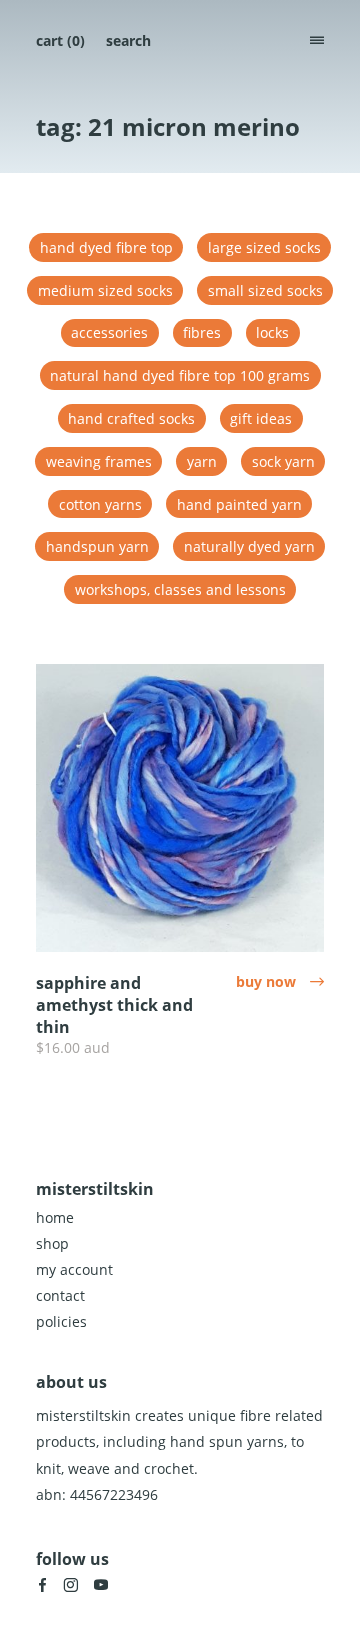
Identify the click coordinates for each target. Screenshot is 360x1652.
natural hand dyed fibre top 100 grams (180, 375)
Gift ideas (261, 418)
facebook (42, 1585)
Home (55, 1217)
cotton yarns (100, 504)
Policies (61, 1321)
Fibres (202, 332)
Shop (52, 1243)
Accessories (109, 332)
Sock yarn (283, 461)
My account (74, 1269)
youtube (101, 1585)
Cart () (60, 40)
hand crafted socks (131, 418)
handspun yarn (97, 546)
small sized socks (265, 290)
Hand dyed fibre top (106, 247)
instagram (71, 1585)
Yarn (202, 461)
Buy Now (280, 981)
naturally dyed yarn (249, 546)
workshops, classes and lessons (180, 589)
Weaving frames (99, 461)
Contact (60, 1295)
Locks (272, 332)
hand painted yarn (239, 504)
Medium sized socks (105, 290)
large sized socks (264, 247)
